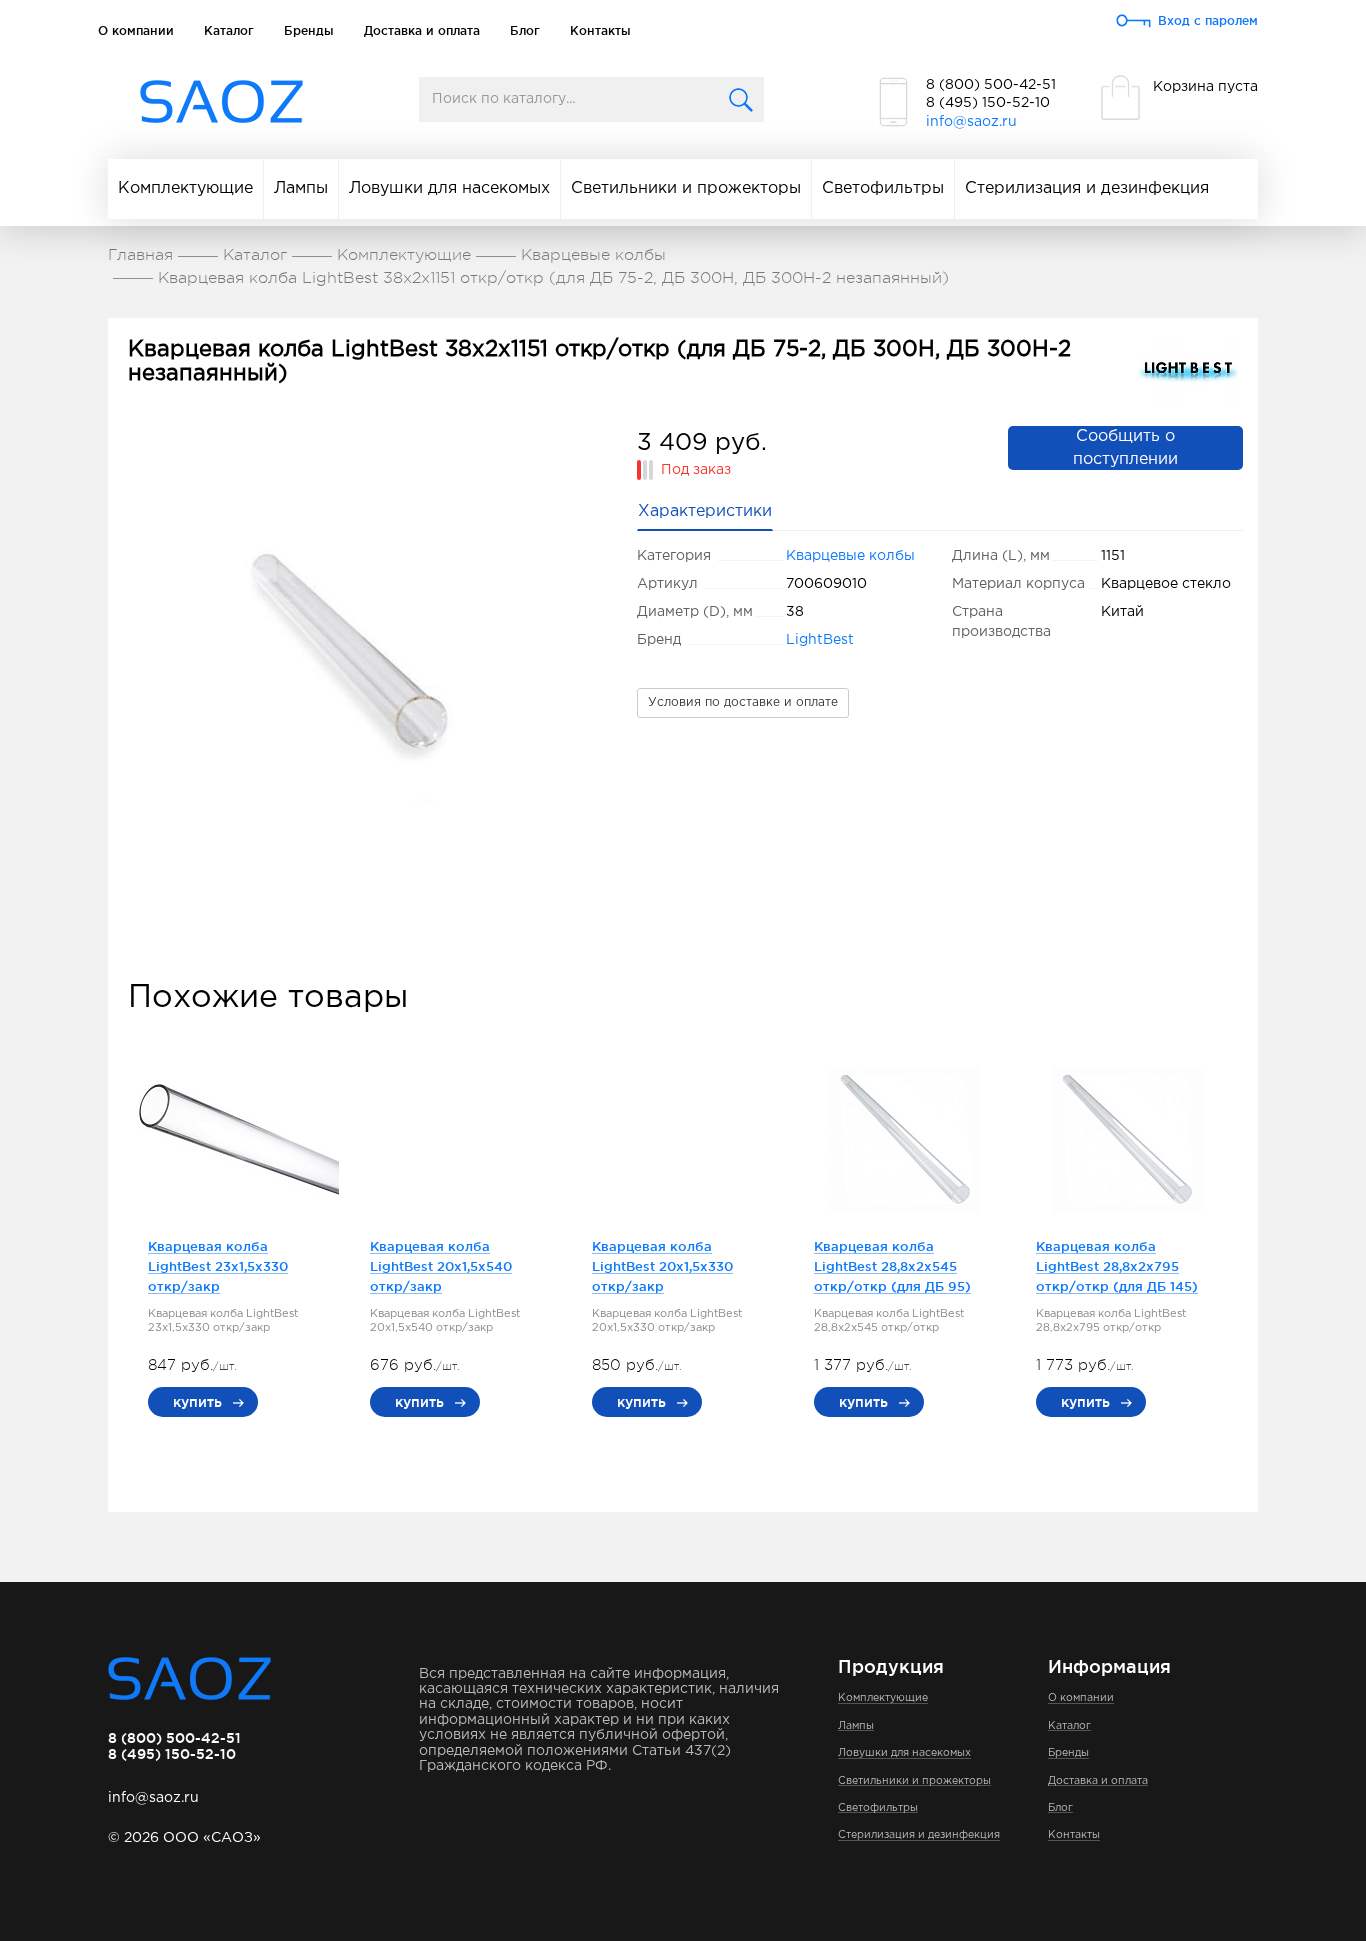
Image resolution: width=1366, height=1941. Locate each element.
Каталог (229, 30)
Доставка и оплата (422, 30)
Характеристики (705, 511)
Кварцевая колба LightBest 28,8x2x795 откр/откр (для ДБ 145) (1117, 1266)
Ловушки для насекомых (449, 188)
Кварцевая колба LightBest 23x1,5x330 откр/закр (218, 1266)
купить (197, 1402)
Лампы (301, 188)
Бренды (309, 30)
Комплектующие (185, 188)
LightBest (820, 640)
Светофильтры (883, 188)
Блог (525, 30)
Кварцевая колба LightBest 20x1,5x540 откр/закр (441, 1266)
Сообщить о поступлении (1125, 448)
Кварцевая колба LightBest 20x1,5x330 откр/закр (662, 1266)
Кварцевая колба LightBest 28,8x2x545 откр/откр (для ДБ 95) (892, 1266)
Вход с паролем (1208, 20)
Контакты (600, 30)
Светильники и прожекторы (686, 188)
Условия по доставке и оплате (743, 702)
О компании (136, 30)
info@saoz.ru (971, 122)
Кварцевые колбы (850, 556)
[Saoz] (221, 102)
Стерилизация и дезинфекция (1087, 188)
